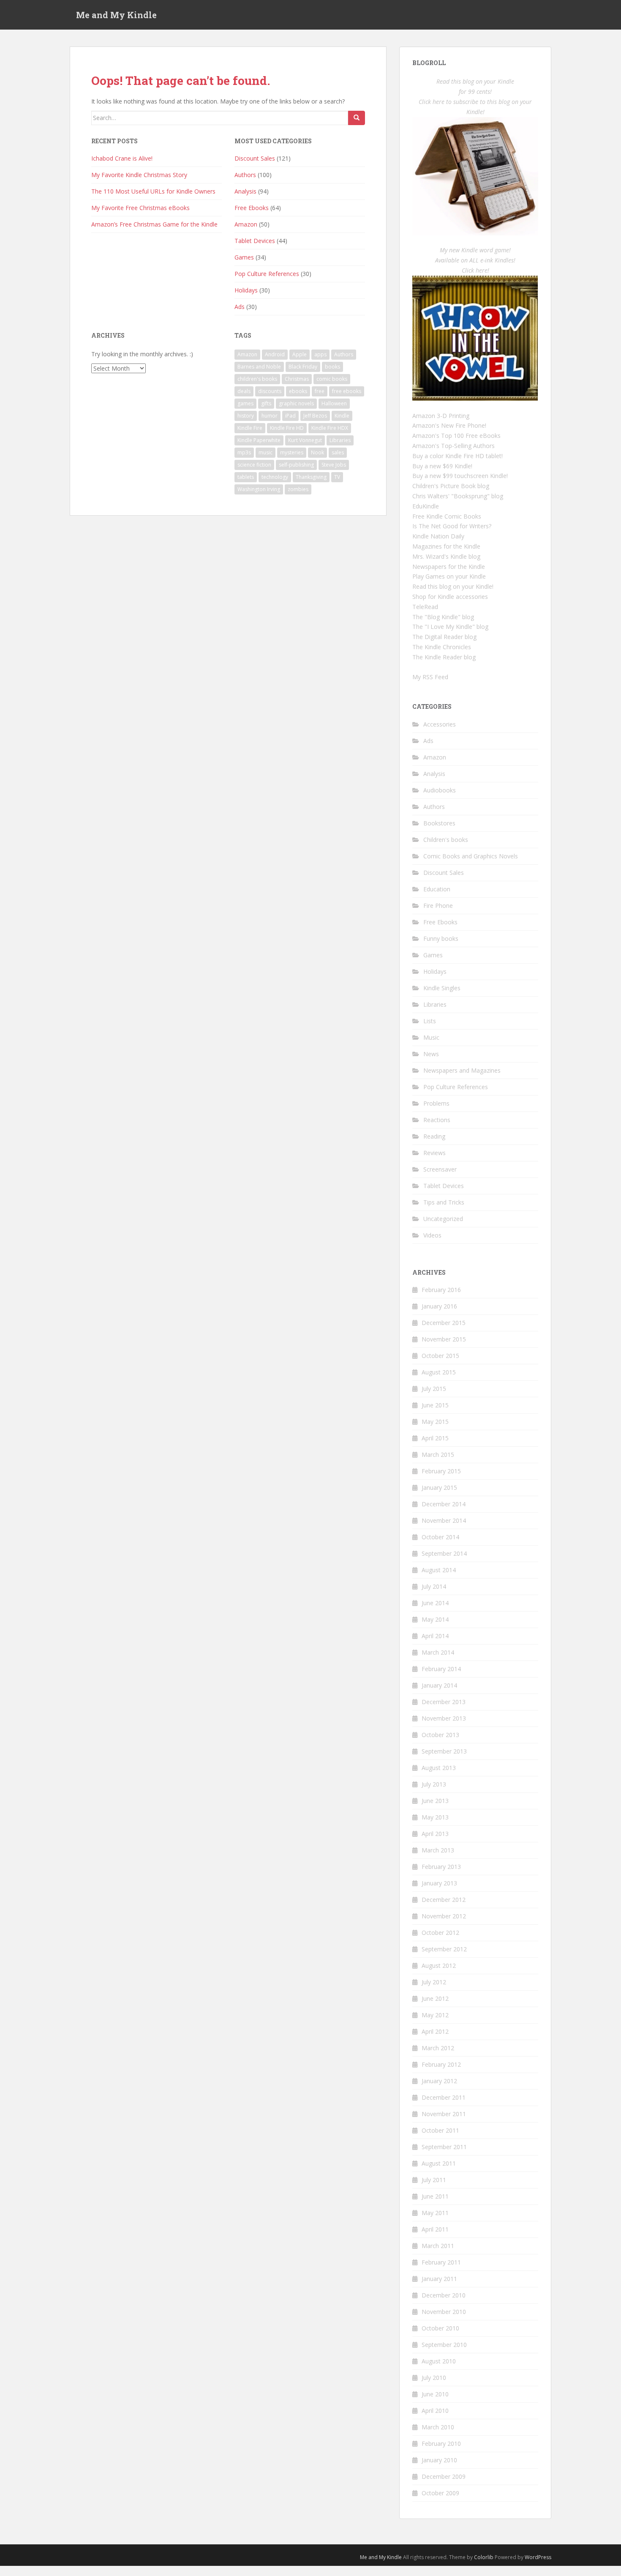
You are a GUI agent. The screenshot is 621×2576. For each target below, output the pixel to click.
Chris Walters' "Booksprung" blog (458, 496)
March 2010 (438, 2427)
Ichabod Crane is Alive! (122, 158)
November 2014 (444, 1520)
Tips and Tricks (444, 1202)
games (245, 403)
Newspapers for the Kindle (449, 567)
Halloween (334, 403)
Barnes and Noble (259, 367)
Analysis (245, 191)
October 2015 (440, 1356)
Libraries (340, 440)
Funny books (441, 938)
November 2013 (444, 1718)
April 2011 (435, 2229)
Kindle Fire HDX (330, 428)
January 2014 (439, 1685)
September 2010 (444, 2345)
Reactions (437, 1120)
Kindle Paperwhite (259, 440)
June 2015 (435, 1405)
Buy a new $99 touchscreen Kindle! (460, 476)
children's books (257, 379)
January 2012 (439, 2081)
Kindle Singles (442, 988)
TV (337, 477)
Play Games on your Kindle (449, 576)
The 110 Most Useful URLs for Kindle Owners (153, 191)
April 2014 (435, 1636)
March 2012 (438, 2048)
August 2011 (439, 2163)
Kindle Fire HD (287, 428)
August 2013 (439, 1768)
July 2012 (434, 1982)
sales (338, 452)
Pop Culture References (267, 274)
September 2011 (444, 2147)
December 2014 (444, 1504)
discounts (270, 391)
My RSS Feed (430, 677)
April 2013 (435, 1834)
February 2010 (441, 2444)
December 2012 (444, 1900)
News (431, 1054)
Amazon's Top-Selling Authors (453, 446)
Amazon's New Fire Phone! (449, 425)
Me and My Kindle (116, 15)
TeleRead (425, 607)
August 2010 (439, 2361)
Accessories (440, 724)
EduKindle (426, 506)
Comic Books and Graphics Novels (471, 856)
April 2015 (435, 1438)
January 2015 (439, 1487)
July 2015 (434, 1389)
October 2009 (440, 2493)
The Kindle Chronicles (442, 647)
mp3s (244, 452)
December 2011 (444, 2097)
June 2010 (435, 2394)
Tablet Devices (255, 241)
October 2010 (440, 2328)
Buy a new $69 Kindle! (442, 466)
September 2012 (444, 1949)
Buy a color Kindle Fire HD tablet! (458, 456)
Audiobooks (440, 790)
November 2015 (444, 1339)
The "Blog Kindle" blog (443, 617)
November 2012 (444, 1916)
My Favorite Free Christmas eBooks (140, 208)
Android (275, 354)
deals (244, 391)
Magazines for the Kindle (446, 546)
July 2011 (434, 2180)
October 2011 (440, 2130)
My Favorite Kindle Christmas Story (139, 175)
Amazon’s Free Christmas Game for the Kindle (154, 224)
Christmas (297, 379)
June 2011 (435, 2196)
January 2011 (439, 2279)
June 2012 (435, 1998)
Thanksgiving (311, 477)
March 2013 (438, 1850)
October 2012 (440, 1933)
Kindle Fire (250, 428)
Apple (300, 354)
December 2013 (444, 1702)
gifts (266, 403)
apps (320, 354)
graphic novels (296, 403)
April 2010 (435, 2411)
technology (275, 477)
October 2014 (440, 1537)
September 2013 (444, 1751)
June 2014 (435, 1603)
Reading (434, 1136)
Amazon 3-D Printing (441, 416)
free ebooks (347, 391)
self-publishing (296, 465)
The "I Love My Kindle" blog (450, 627)
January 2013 (439, 1883)
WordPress (538, 2557)
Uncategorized (443, 1219)
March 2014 (438, 1652)
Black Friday (303, 367)
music (266, 452)
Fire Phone (438, 906)
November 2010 (444, 2312)
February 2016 (441, 1290)
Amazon (246, 224)
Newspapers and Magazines (462, 1070)
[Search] (357, 118)
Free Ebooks (252, 208)
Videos (432, 1235)
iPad (290, 416)
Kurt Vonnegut (305, 440)
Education (437, 889)
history (246, 416)
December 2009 (444, 2476)
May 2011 (435, 2213)
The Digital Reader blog (444, 637)
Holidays (246, 290)
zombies (298, 489)
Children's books (446, 840)
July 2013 (434, 1784)
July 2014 (434, 1586)
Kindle (342, 416)
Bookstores (439, 823)
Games (244, 257)
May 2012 (435, 2015)
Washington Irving (259, 489)
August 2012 (439, 1965)
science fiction (254, 465)
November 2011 (444, 2114)
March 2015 (438, 1455)
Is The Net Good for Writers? (452, 526)
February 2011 (441, 2262)
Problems (436, 1103)
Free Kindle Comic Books (447, 516)
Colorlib (484, 2557)
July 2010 (434, 2378)
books (332, 367)
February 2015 (441, 1471)
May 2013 (435, 1817)
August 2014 (439, 1570)
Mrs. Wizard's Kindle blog (446, 556)
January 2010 (439, 2460)
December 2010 (444, 2295)
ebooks (298, 391)
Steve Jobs (334, 465)
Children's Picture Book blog (451, 486)
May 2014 (435, 1619)
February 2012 (441, 2064)
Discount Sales (255, 158)
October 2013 (440, 1735)
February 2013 (441, 1867)
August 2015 (439, 1372)
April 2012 (435, 2031)
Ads (240, 307)
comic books (332, 379)
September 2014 (444, 1553)
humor (270, 416)
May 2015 (435, 1422)
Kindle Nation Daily (438, 536)
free (320, 391)
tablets (246, 477)
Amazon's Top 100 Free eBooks (456, 436)
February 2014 (441, 1669)
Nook (317, 452)
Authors (245, 175)
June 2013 (435, 1801)
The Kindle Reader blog (444, 657)
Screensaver (440, 1169)
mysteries (292, 452)
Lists (430, 1021)
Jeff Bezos (315, 416)
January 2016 (439, 1306)
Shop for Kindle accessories (450, 597)
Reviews (434, 1153)
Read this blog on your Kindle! (453, 586)
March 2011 (438, 2246)
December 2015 (444, 1323)
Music (431, 1037)
